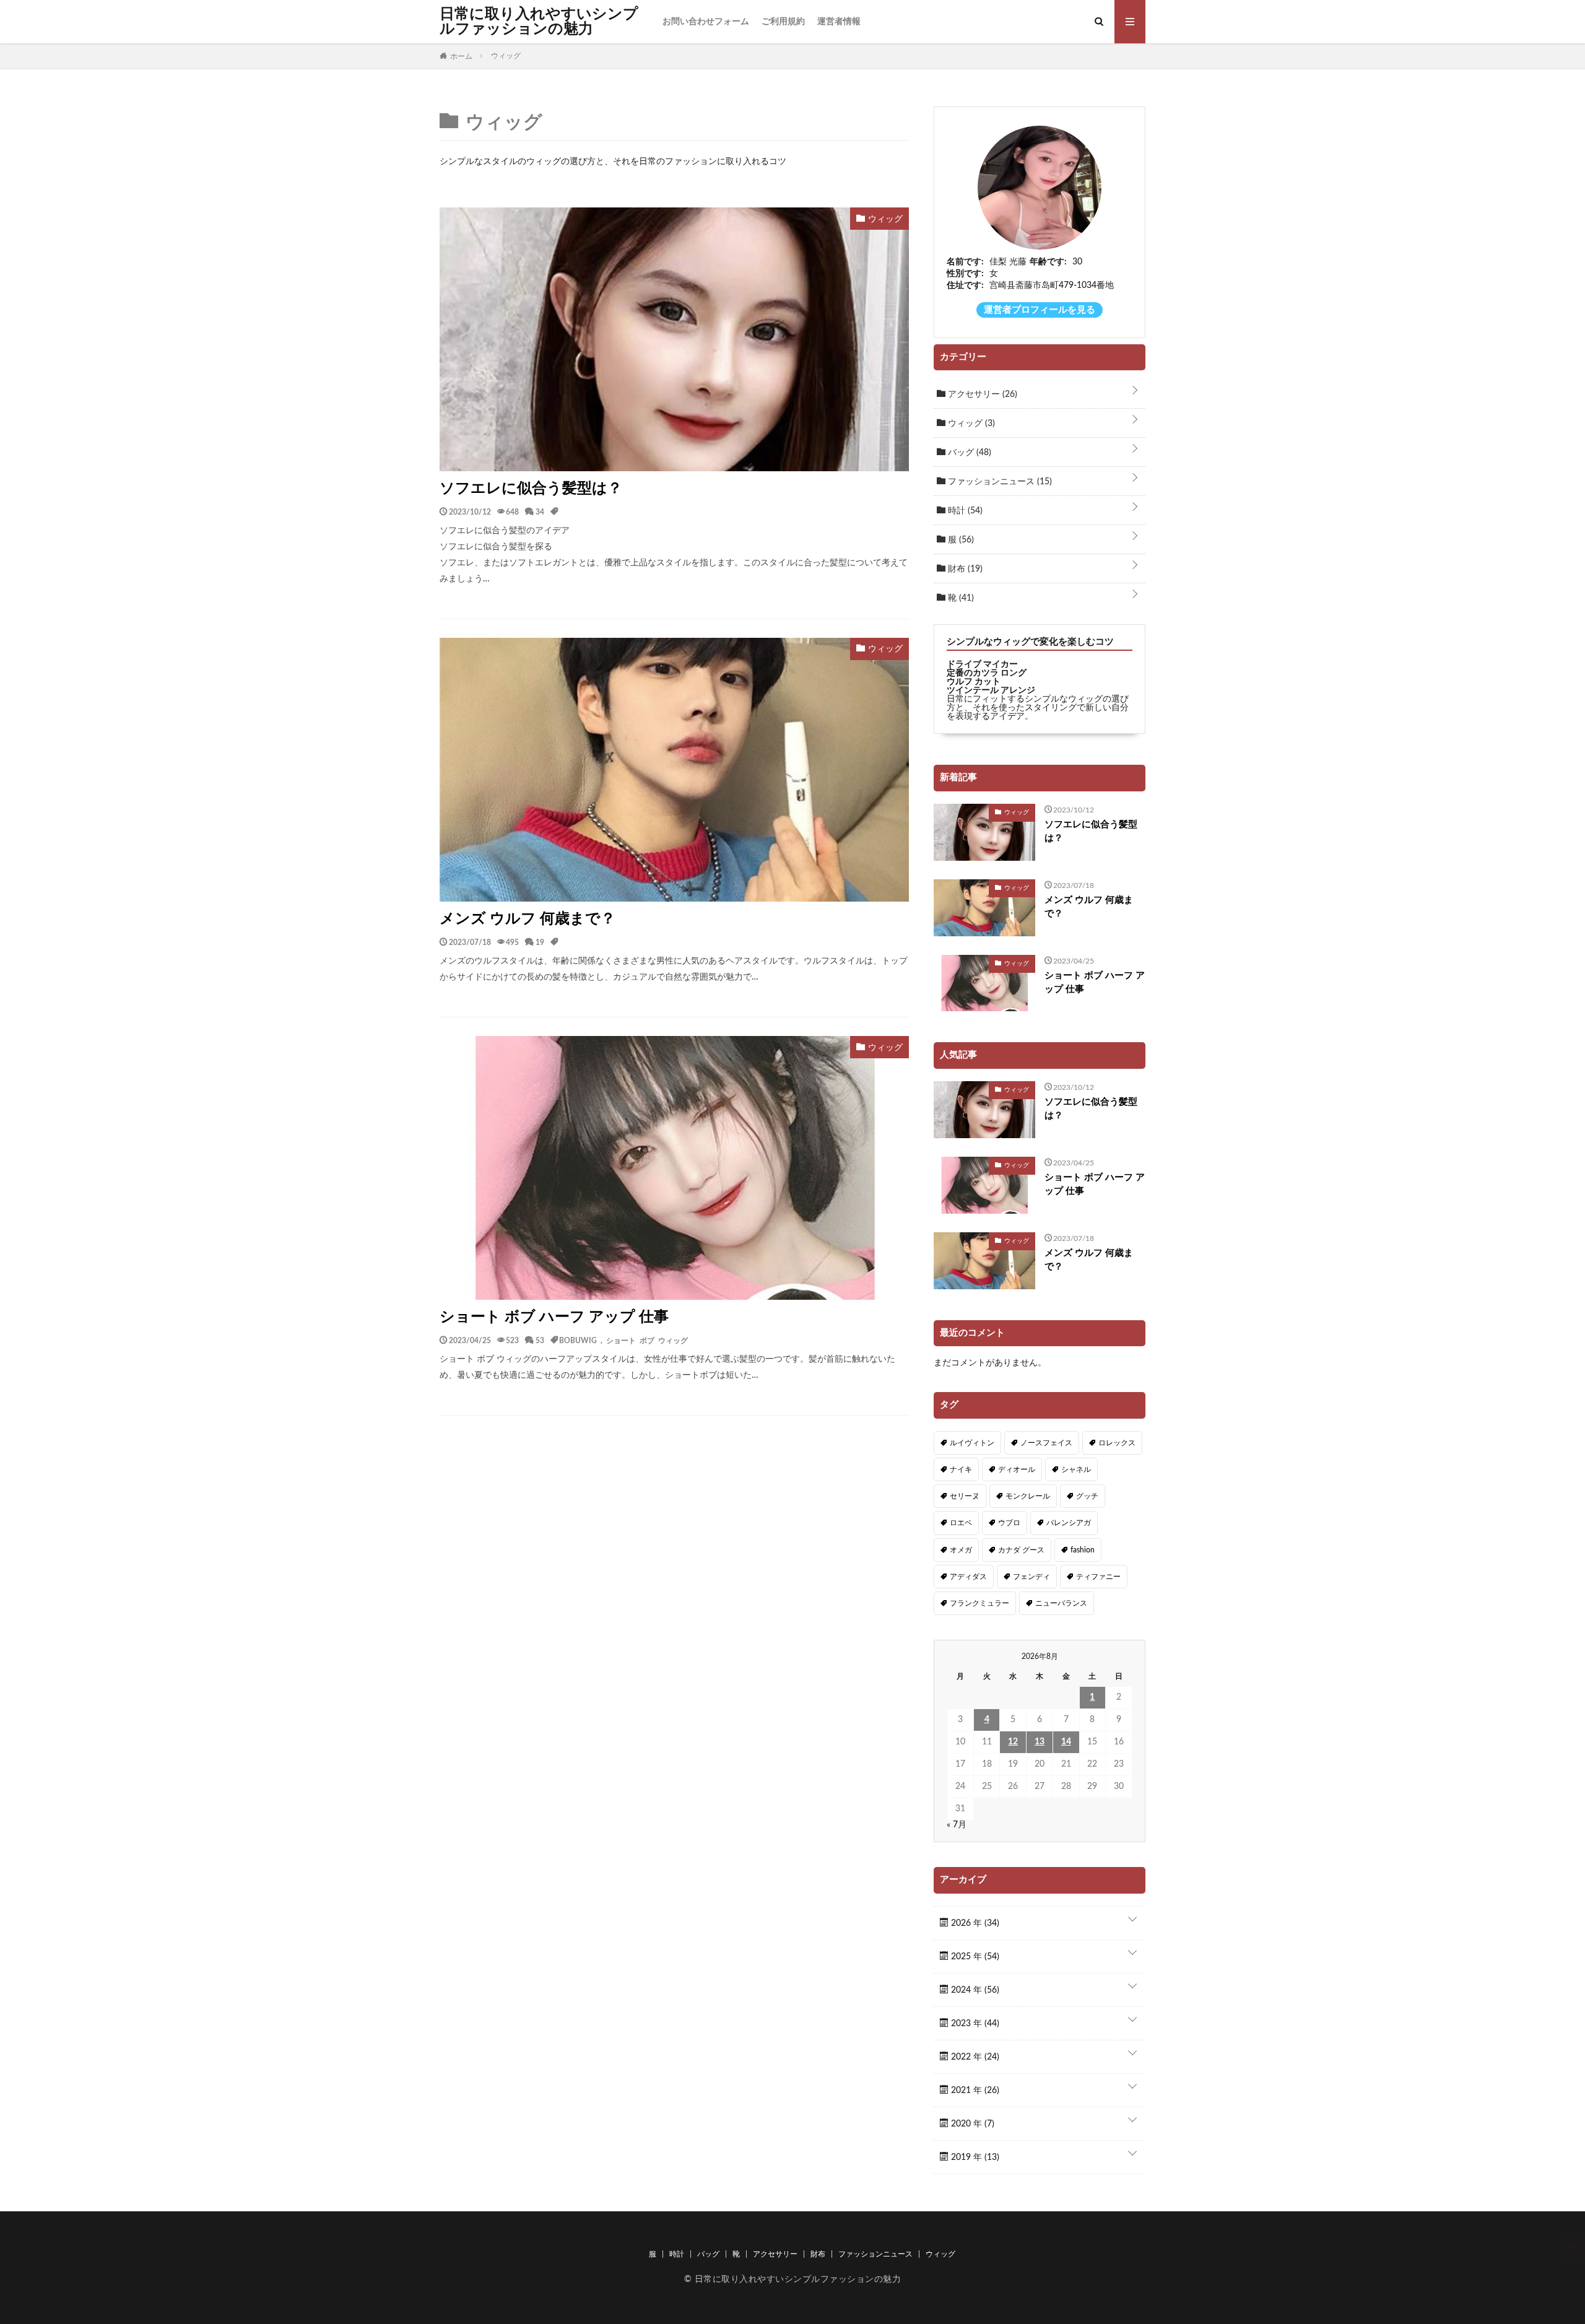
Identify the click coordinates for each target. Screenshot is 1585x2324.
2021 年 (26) (974, 2091)
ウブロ (1009, 1523)
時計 (964, 511)
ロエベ (961, 1523)
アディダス (968, 1577)
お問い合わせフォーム (706, 22)
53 (540, 1340)
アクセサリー (981, 394)
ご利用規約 (783, 22)
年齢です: (1048, 262)
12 (1013, 1742)
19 (540, 942)
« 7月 (957, 1825)
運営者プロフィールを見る (1040, 310)
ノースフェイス (1046, 1443)
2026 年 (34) (974, 1923)
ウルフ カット (974, 682)
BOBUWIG (578, 1340)
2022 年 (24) (974, 2057)
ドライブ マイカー (982, 664)
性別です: (965, 274)
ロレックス (1117, 1443)
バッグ (968, 453)
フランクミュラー (979, 1603)
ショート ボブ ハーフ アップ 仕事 (554, 1317)
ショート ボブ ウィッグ (647, 1340)
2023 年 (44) (974, 2024)
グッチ (1087, 1496)
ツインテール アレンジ (991, 690)
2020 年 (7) (971, 2124)
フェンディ (1031, 1577)
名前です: (965, 262)
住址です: (965, 285)
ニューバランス (1061, 1603)
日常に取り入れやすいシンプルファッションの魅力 (539, 22)
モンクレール (1028, 1496)
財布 (964, 569)
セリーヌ (965, 1496)
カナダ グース (1021, 1550)
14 (1066, 1742)
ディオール (1017, 1469)
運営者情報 (839, 22)
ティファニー (1098, 1577)
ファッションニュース (999, 482)
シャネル (1076, 1469)
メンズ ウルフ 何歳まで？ (528, 919)
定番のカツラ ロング (987, 673)
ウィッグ (970, 424)
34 (540, 511)
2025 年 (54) (974, 1957)
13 (1040, 1742)
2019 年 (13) (974, 2157)
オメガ (961, 1550)
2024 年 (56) (974, 1990)
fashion (1083, 1550)
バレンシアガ (1069, 1523)
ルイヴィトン (972, 1443)
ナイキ (961, 1469)
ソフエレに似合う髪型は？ (531, 489)
